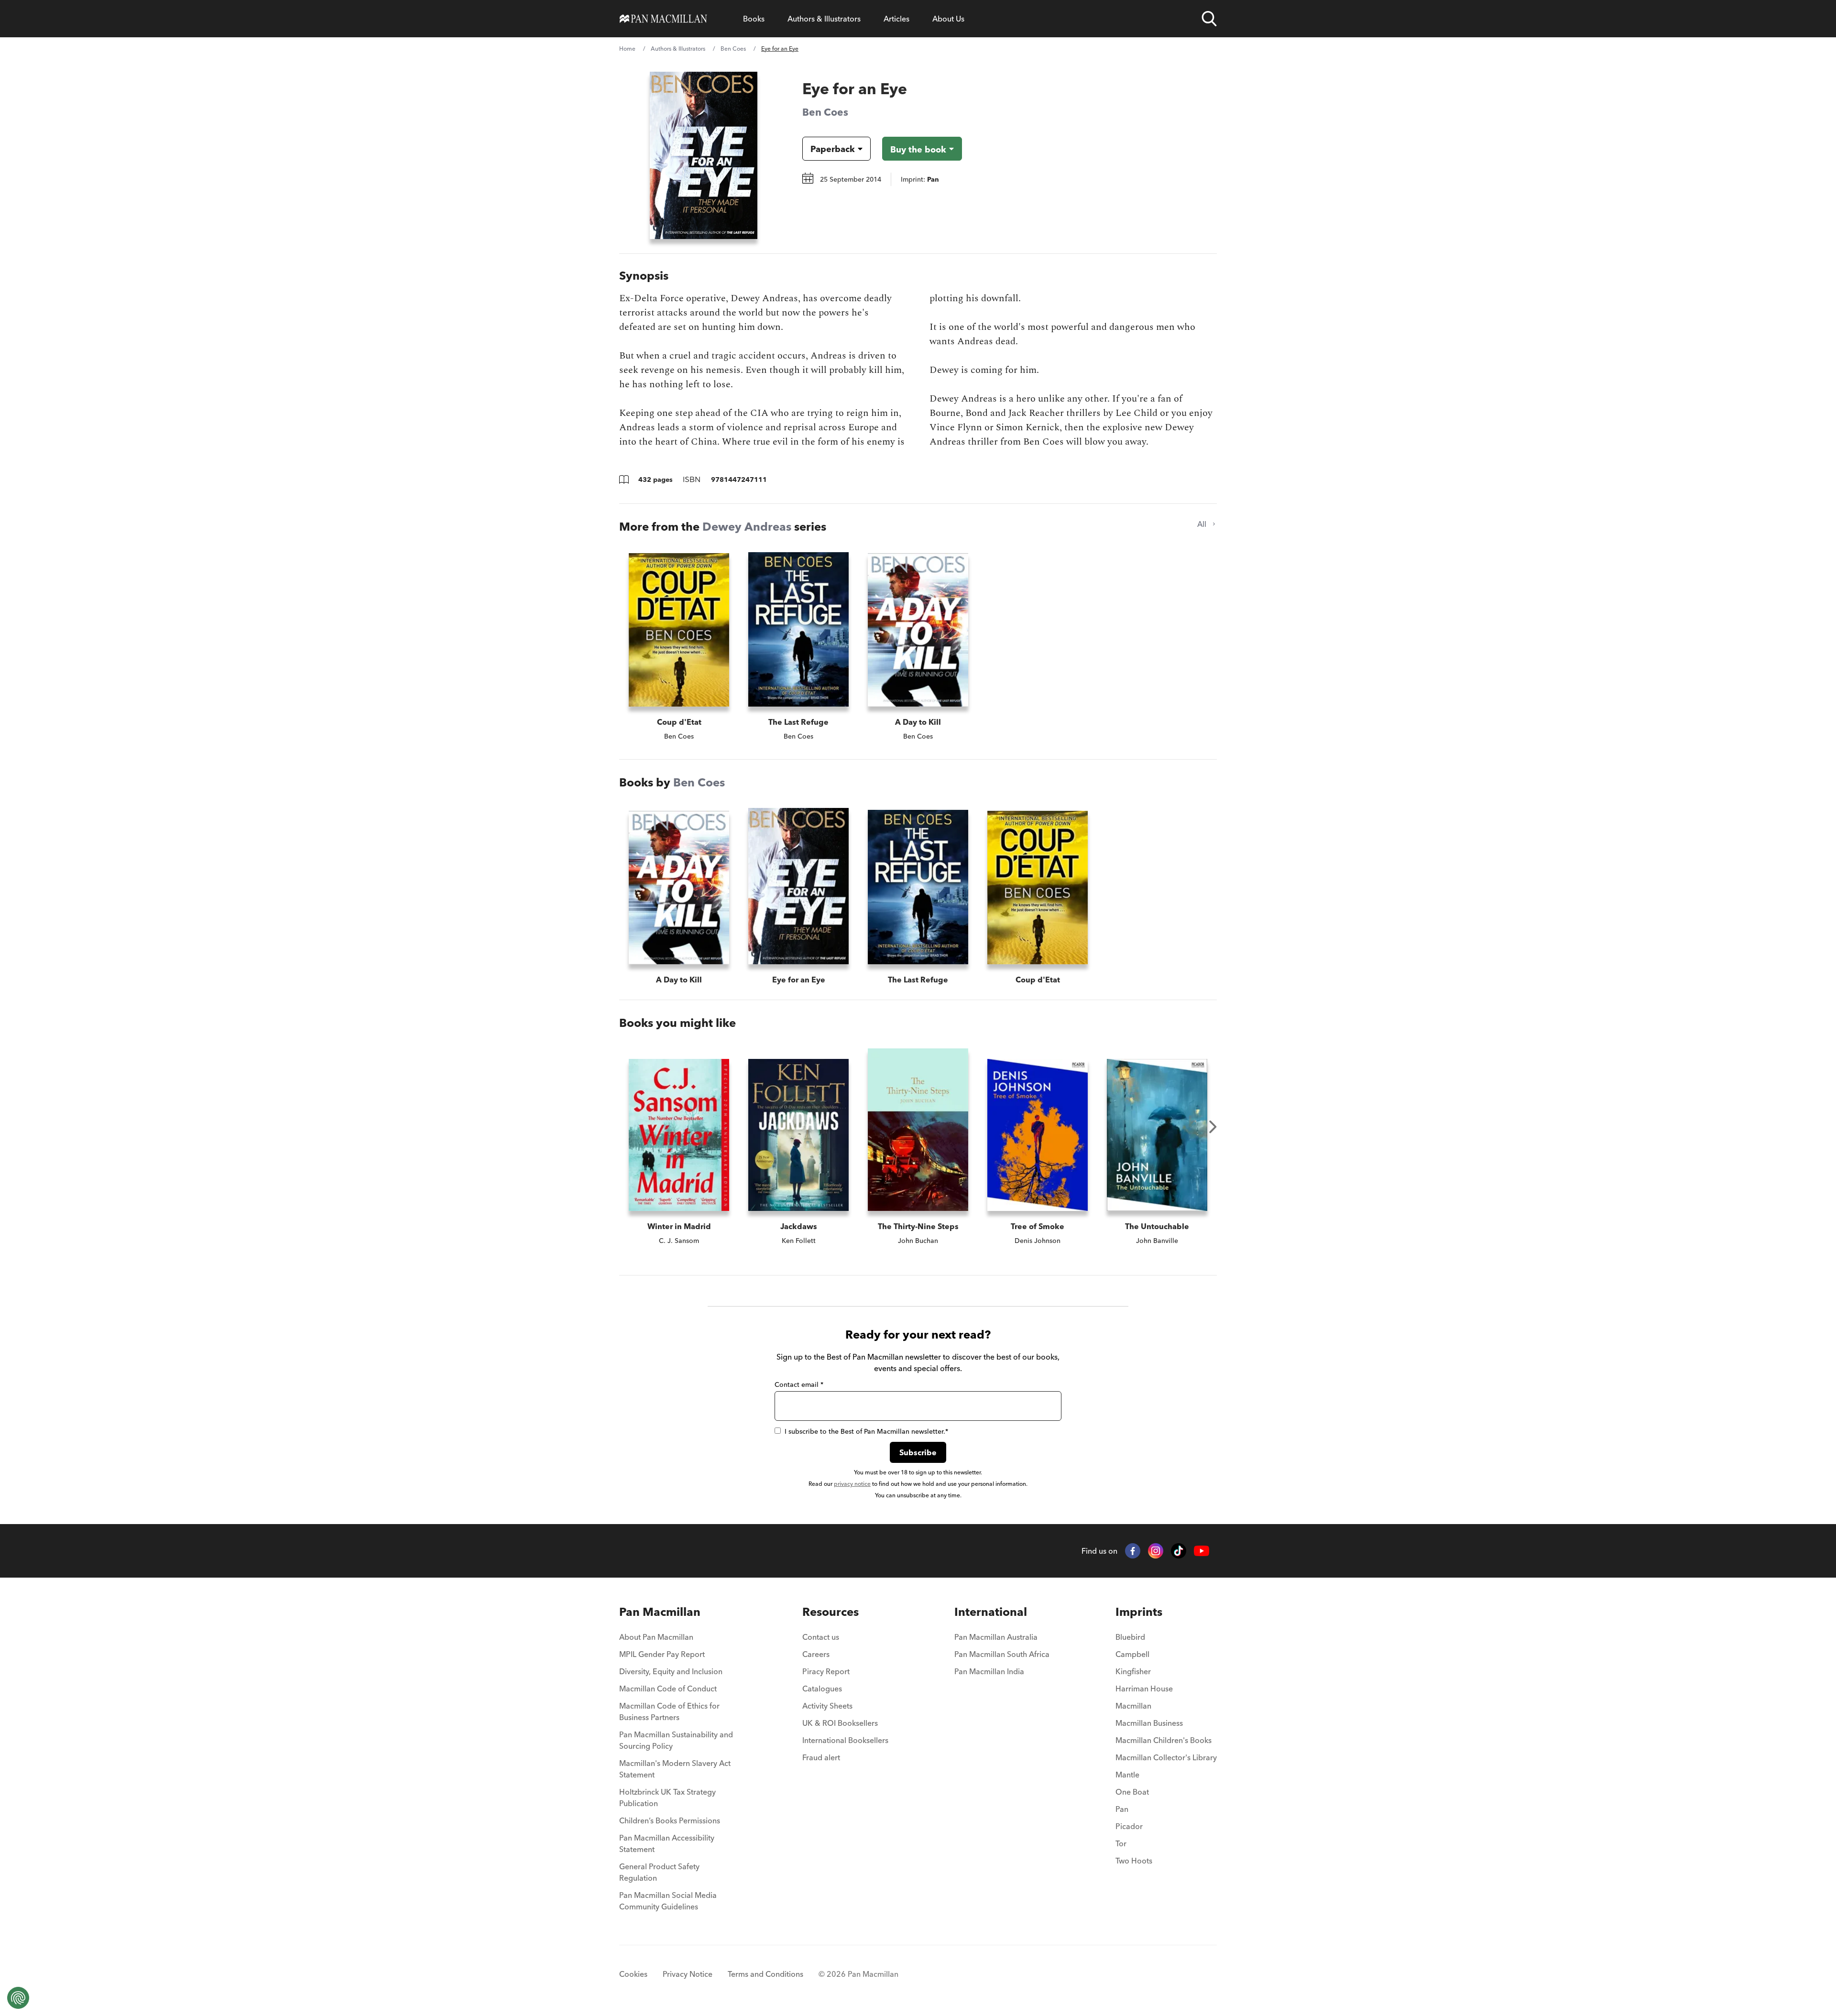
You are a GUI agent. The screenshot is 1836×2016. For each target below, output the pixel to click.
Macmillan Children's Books (1164, 1740)
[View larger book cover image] (704, 155)
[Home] (663, 19)
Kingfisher (1133, 1671)
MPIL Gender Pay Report (662, 1654)
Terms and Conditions (765, 1974)
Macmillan (1133, 1706)
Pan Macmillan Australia (996, 1637)
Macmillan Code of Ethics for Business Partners (669, 1711)
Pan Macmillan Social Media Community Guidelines (668, 1901)
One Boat (1132, 1792)
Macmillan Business (1149, 1723)
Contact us (821, 1637)
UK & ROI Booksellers (840, 1723)
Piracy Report (826, 1671)
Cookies (633, 1974)
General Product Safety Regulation (659, 1872)
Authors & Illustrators (824, 19)
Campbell (1132, 1654)
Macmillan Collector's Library (1166, 1757)
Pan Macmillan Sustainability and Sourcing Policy (676, 1740)
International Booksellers (845, 1740)
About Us (948, 19)
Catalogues (822, 1689)
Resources (831, 1612)
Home (627, 49)
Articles (896, 19)
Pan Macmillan (660, 1612)
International (991, 1612)
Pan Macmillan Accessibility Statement (667, 1843)
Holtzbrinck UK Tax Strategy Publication (667, 1798)
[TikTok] (1179, 1551)
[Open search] (1209, 19)
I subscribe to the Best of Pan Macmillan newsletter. (866, 1431)
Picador (1129, 1826)
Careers (816, 1654)
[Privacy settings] (18, 1998)
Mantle (1127, 1775)
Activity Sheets (827, 1706)
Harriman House (1144, 1689)
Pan (1122, 1809)
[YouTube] (1202, 1551)
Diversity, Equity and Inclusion (671, 1671)
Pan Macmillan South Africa (1002, 1654)
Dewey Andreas (747, 527)
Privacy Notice (688, 1974)
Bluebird (1130, 1637)
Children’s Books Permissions (670, 1820)
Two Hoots (1134, 1861)
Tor (1121, 1843)
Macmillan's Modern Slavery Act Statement (675, 1769)
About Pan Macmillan (656, 1637)
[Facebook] (1133, 1551)
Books (754, 19)
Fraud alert (821, 1757)
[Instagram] (1156, 1551)
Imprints (1139, 1612)
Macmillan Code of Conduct (668, 1689)
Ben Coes (733, 49)
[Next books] (1213, 1127)
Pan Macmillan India (989, 1671)
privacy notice (852, 1484)
